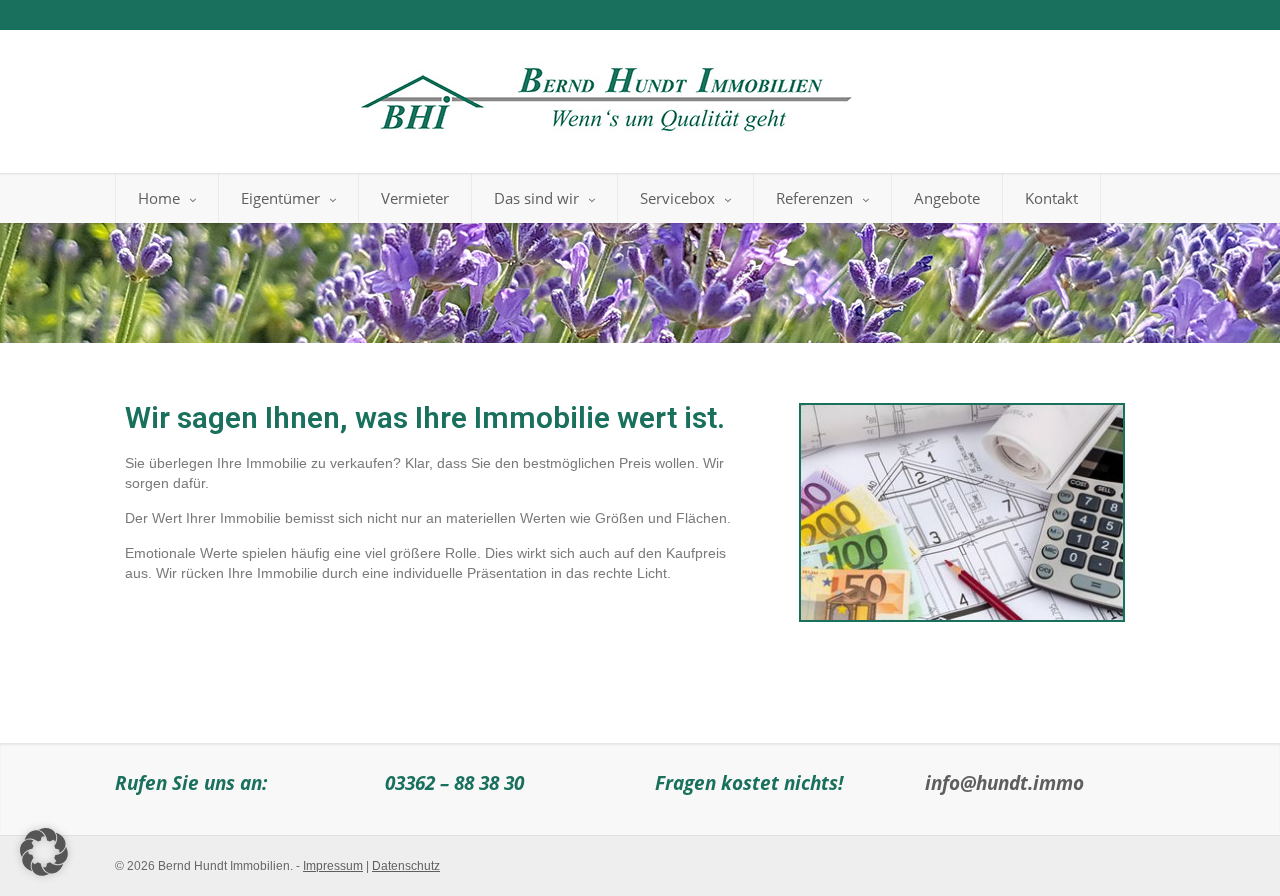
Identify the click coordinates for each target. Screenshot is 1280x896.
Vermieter (415, 198)
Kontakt (1051, 198)
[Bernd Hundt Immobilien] (603, 94)
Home (159, 198)
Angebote (947, 198)
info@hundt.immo (1004, 782)
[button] (44, 852)
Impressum (333, 866)
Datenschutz (406, 866)
